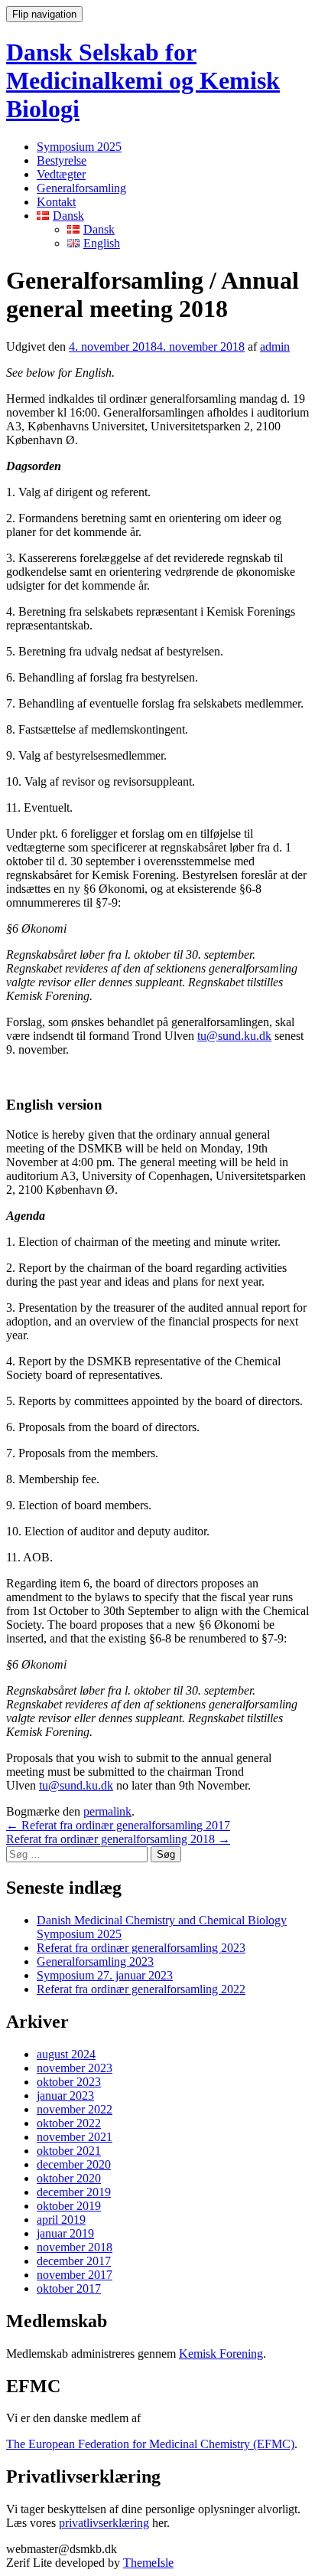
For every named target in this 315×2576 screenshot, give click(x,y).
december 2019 (74, 2192)
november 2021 (75, 2137)
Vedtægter (61, 174)
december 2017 (74, 2261)
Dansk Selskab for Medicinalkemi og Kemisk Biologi (143, 80)
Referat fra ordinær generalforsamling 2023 (141, 1948)
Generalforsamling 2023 (95, 1961)
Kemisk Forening (221, 2354)
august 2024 (66, 2054)
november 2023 (75, 2068)
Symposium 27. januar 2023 (105, 1975)
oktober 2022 (69, 2123)
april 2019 (61, 2220)
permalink (107, 1811)
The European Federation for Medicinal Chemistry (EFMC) (150, 2444)
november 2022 (75, 2109)
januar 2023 (65, 2095)
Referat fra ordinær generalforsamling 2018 (118, 1839)
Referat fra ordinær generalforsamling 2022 (141, 1989)
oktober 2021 (69, 2151)
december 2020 (74, 2164)
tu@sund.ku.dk (234, 1036)
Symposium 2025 (79, 147)
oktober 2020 (69, 2178)
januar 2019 (65, 2233)
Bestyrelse (62, 160)
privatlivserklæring (104, 2523)
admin (275, 347)
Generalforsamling (81, 188)
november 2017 (75, 2275)
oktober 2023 (69, 2082)
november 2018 (75, 2247)
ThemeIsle (148, 2563)
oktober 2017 (69, 2288)
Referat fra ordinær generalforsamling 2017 (118, 1825)
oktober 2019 (69, 2206)
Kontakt (56, 202)
